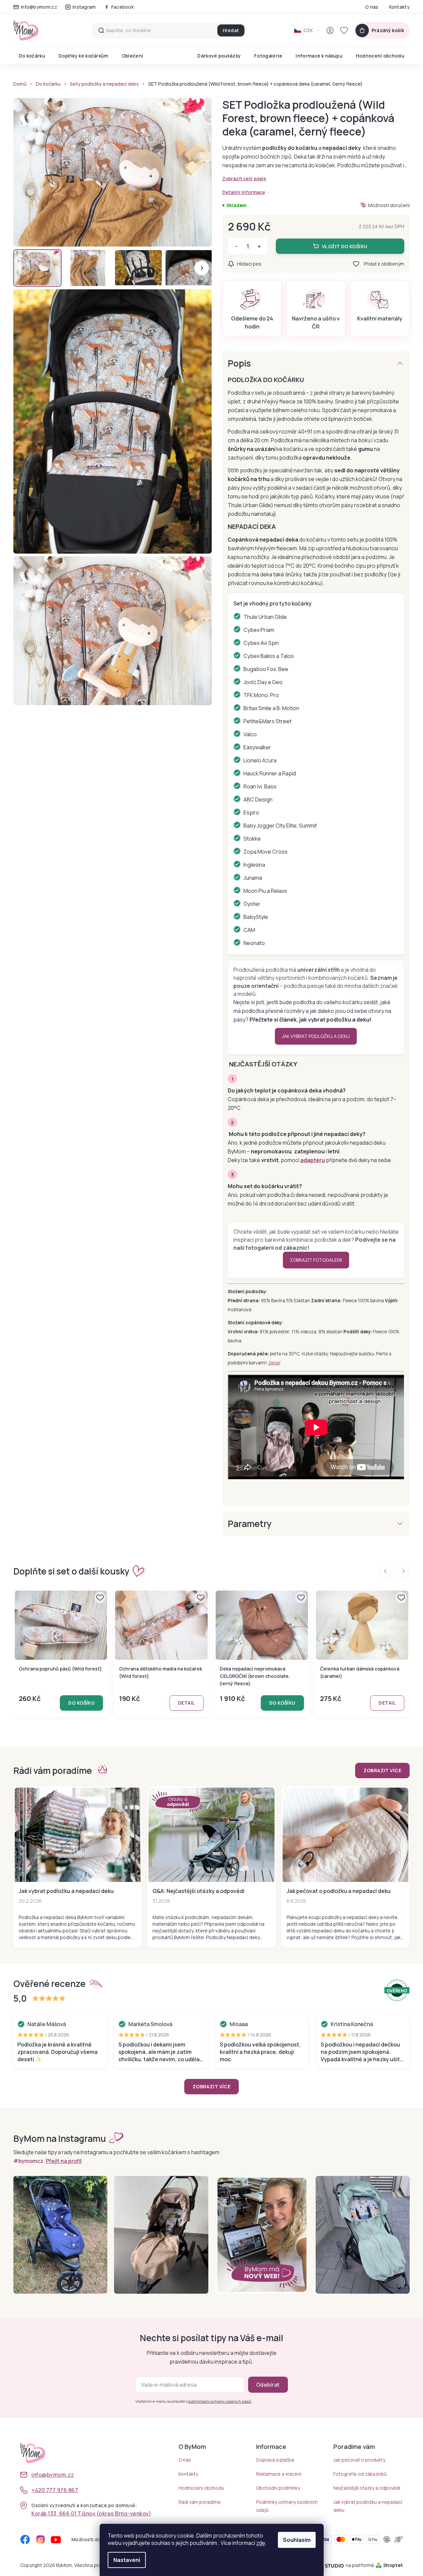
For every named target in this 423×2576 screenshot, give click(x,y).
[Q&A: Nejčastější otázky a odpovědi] (211, 1835)
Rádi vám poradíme (200, 2502)
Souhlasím (297, 2540)
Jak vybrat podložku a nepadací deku (66, 1891)
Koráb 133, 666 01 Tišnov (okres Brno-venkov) (91, 2513)
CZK (308, 30)
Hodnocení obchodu (201, 2488)
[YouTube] (56, 2540)
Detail (274, 1363)
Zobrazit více (382, 1770)
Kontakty (399, 7)
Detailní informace (244, 192)
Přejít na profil (64, 2161)
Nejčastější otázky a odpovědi (367, 2488)
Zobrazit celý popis (244, 178)
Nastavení (127, 2560)
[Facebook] (25, 2540)
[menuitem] (32, 56)
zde (261, 2543)
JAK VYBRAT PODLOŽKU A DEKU (316, 1036)
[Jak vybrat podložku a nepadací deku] (78, 1835)
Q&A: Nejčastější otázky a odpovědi (198, 1891)
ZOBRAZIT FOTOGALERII (316, 1260)
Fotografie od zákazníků (360, 2474)
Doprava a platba (275, 2460)
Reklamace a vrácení (279, 2474)
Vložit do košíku (345, 246)
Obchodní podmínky (278, 2488)
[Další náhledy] (202, 268)
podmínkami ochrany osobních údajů (220, 2401)
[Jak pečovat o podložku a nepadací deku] (345, 1835)
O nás (372, 7)
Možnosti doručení (389, 205)
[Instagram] (40, 2540)
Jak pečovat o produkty (359, 2460)
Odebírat (268, 2385)
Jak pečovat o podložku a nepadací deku (339, 1891)
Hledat (231, 30)
